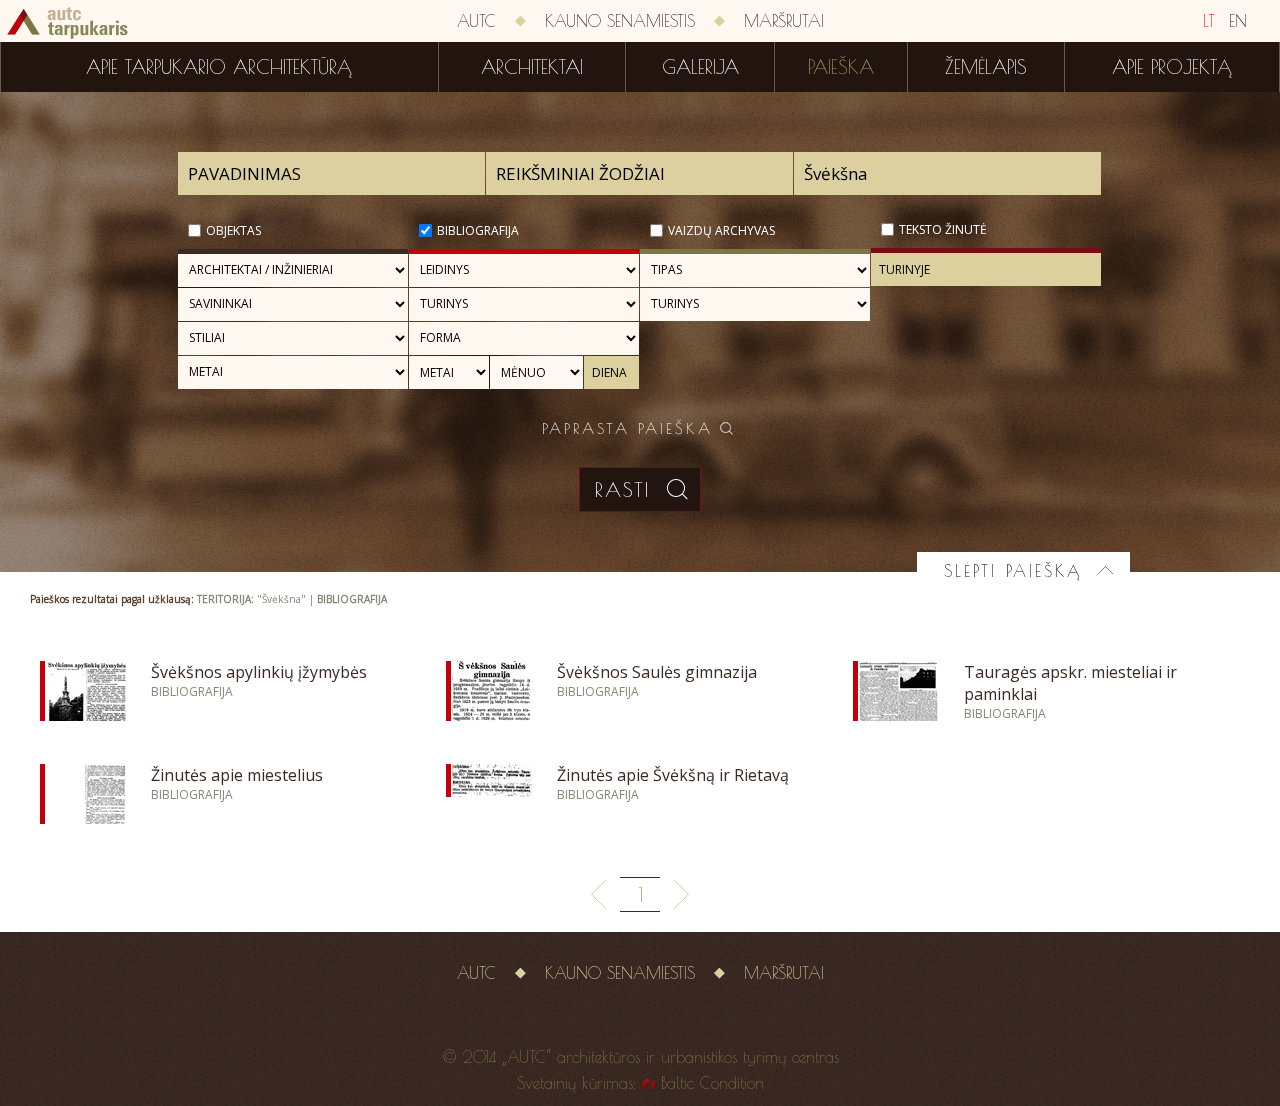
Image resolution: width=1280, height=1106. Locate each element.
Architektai (532, 67)
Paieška (841, 67)
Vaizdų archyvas (721, 230)
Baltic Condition (712, 1083)
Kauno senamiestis (620, 21)
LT (1209, 21)
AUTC (476, 21)
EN (1238, 21)
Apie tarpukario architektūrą (219, 67)
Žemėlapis (986, 67)
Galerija (700, 67)
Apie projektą (1172, 67)
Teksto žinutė (943, 229)
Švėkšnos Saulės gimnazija (657, 672)
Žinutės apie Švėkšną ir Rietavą (673, 775)
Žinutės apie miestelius (237, 775)
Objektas (233, 230)
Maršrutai (784, 21)
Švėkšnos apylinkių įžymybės (259, 672)
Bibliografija (478, 230)
